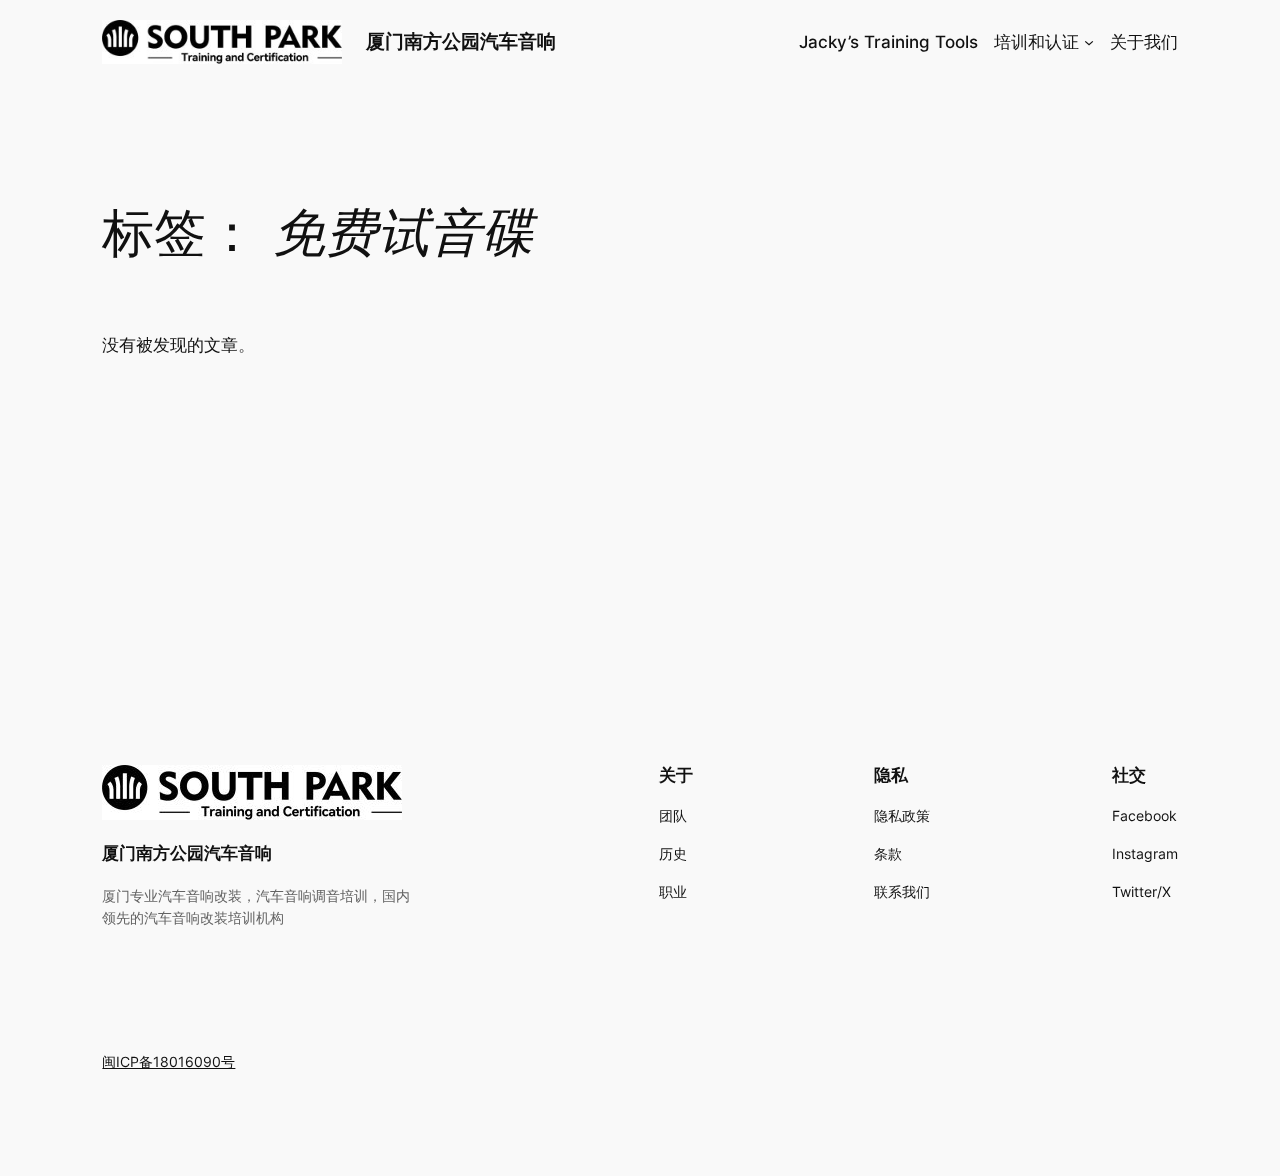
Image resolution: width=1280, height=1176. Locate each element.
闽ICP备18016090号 (168, 1061)
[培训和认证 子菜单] (1089, 42)
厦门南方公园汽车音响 (461, 41)
